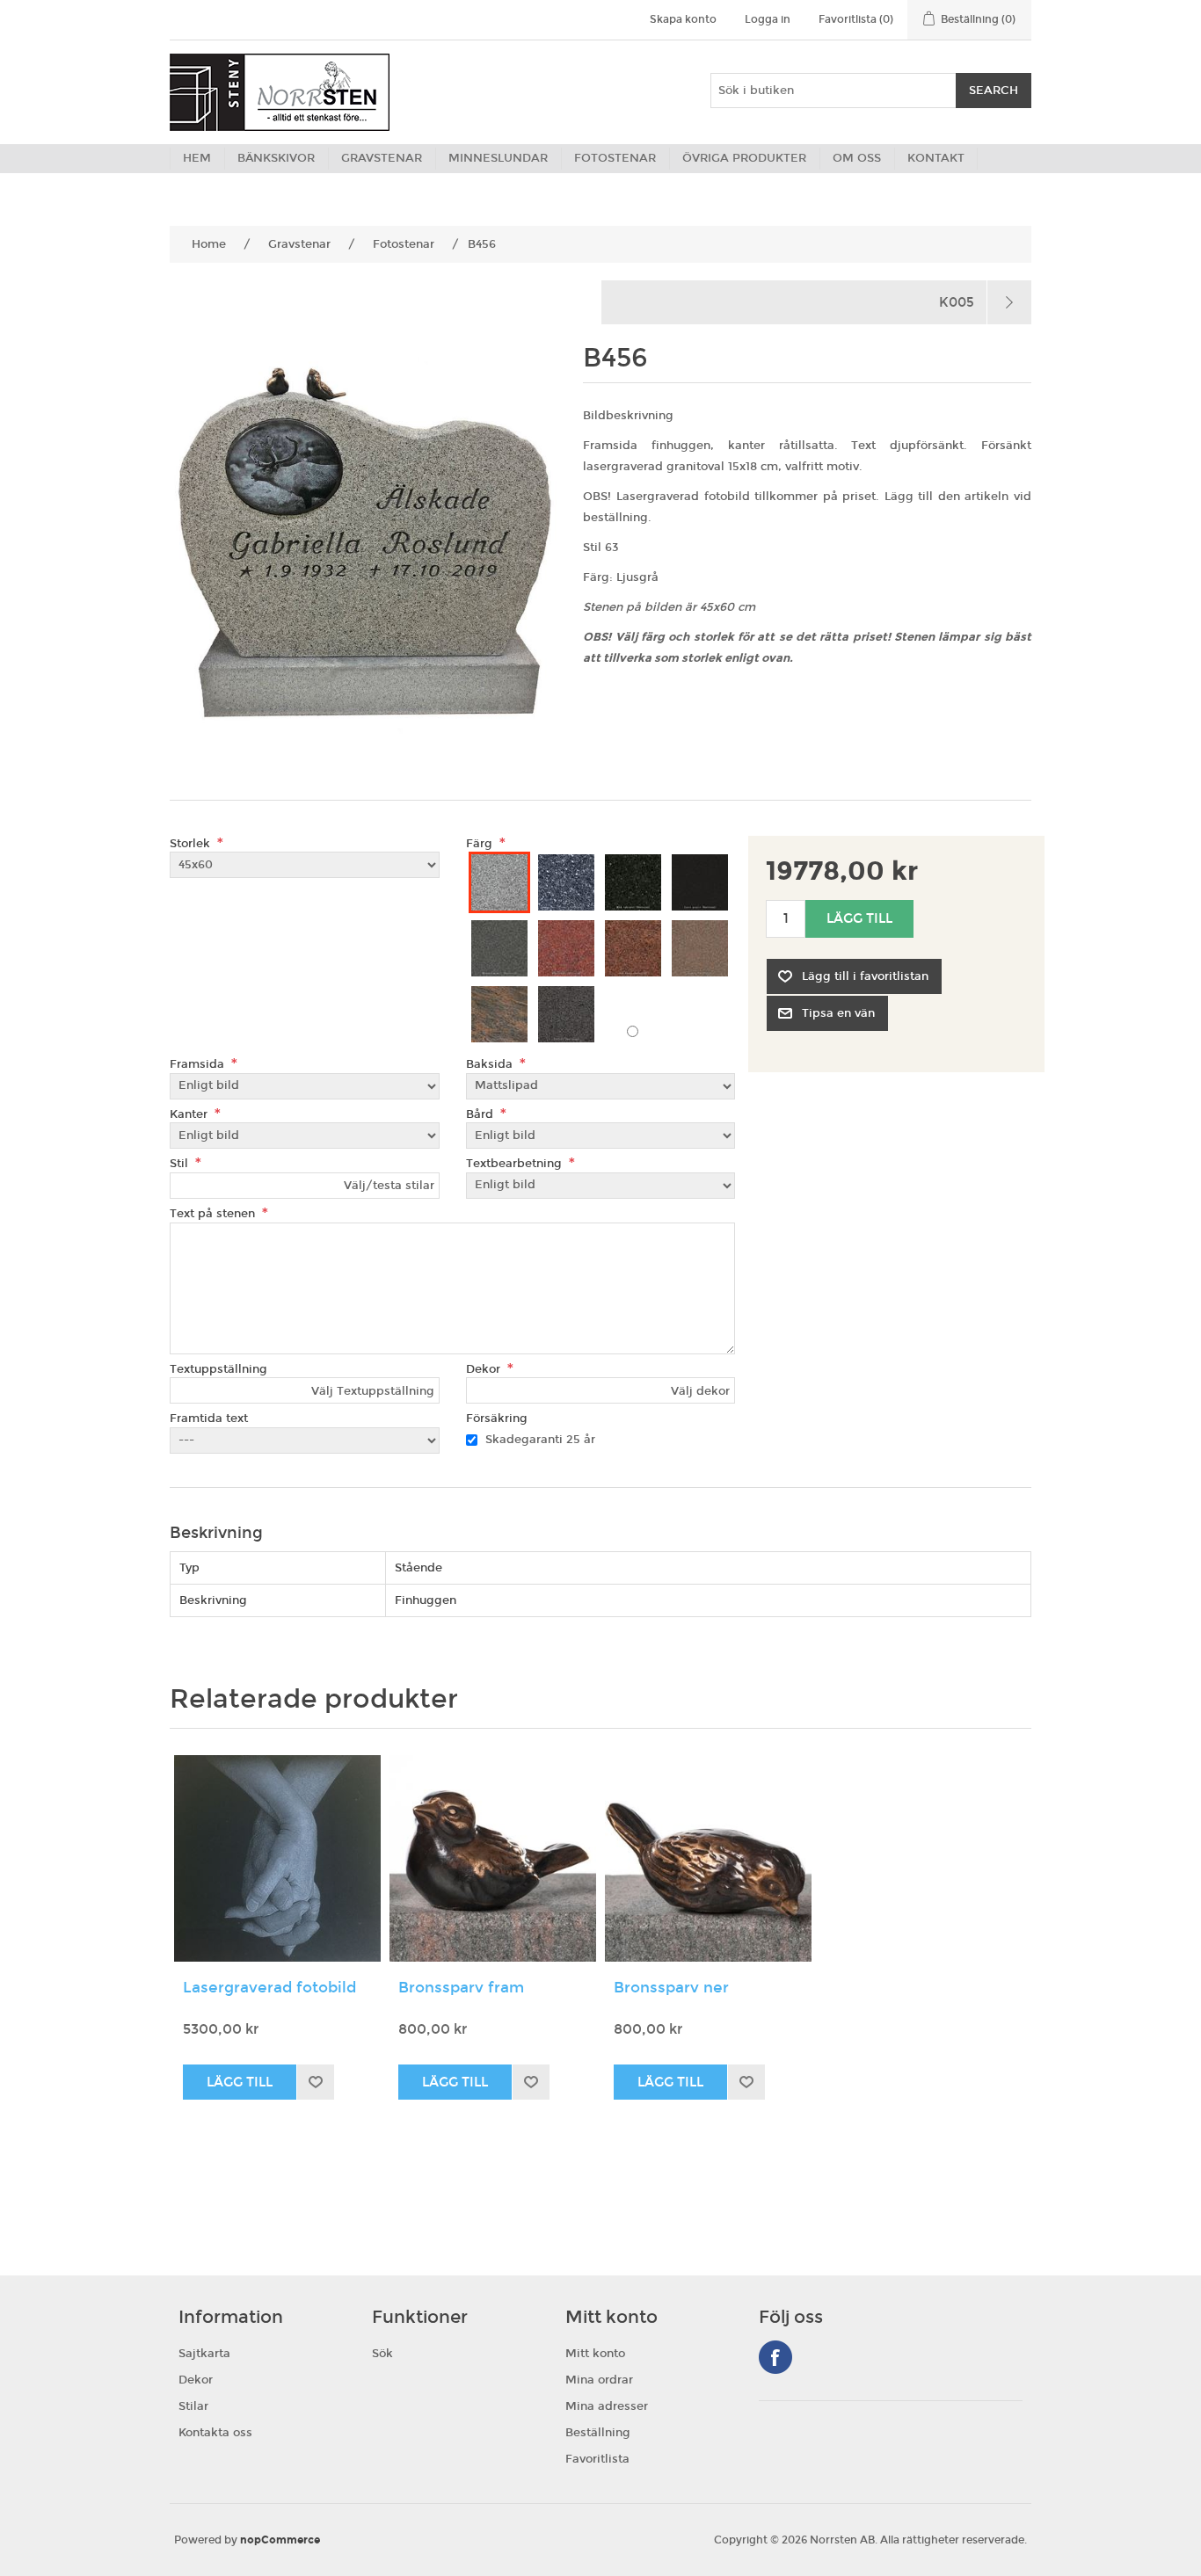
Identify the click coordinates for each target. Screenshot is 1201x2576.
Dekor (485, 1368)
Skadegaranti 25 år (540, 1440)
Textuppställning (218, 1368)
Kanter (190, 1114)
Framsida (199, 1064)
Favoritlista (597, 2459)
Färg (481, 843)
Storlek (192, 843)
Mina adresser (607, 2406)
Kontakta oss (215, 2433)
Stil (181, 1164)
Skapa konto (683, 19)
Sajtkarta (204, 2354)
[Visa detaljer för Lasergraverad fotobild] (277, 1858)
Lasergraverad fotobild (269, 1988)
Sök (382, 2354)
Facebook (775, 2357)
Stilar (193, 2406)
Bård (481, 1114)
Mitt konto (595, 2354)
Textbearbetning (516, 1164)
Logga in (768, 19)
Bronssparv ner (671, 1988)
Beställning (598, 2433)
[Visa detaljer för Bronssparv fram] (493, 1858)
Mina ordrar (599, 2380)
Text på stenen (214, 1214)
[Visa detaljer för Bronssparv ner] (708, 1858)
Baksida (491, 1064)
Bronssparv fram (461, 1988)
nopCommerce (280, 2540)
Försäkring (497, 1419)
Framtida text (209, 1419)
